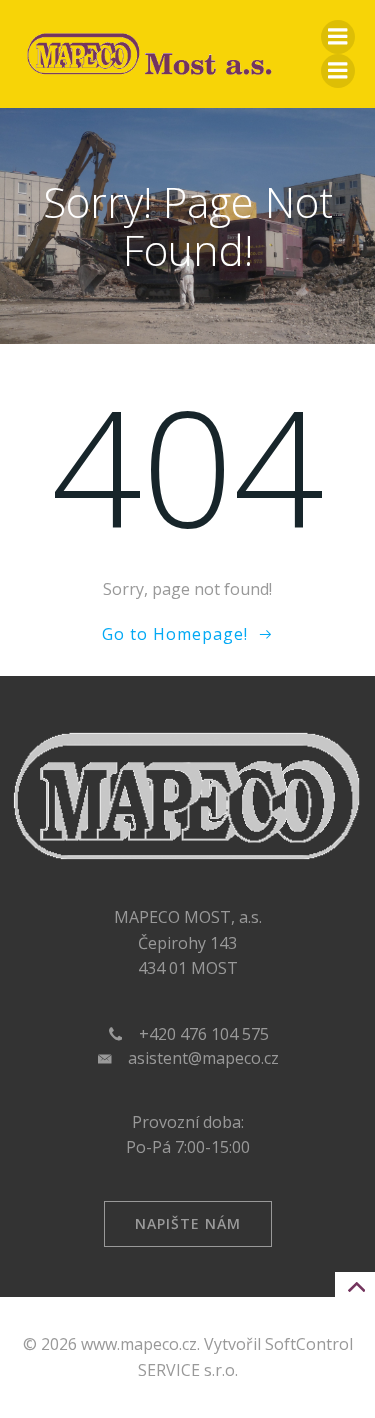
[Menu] (338, 37)
